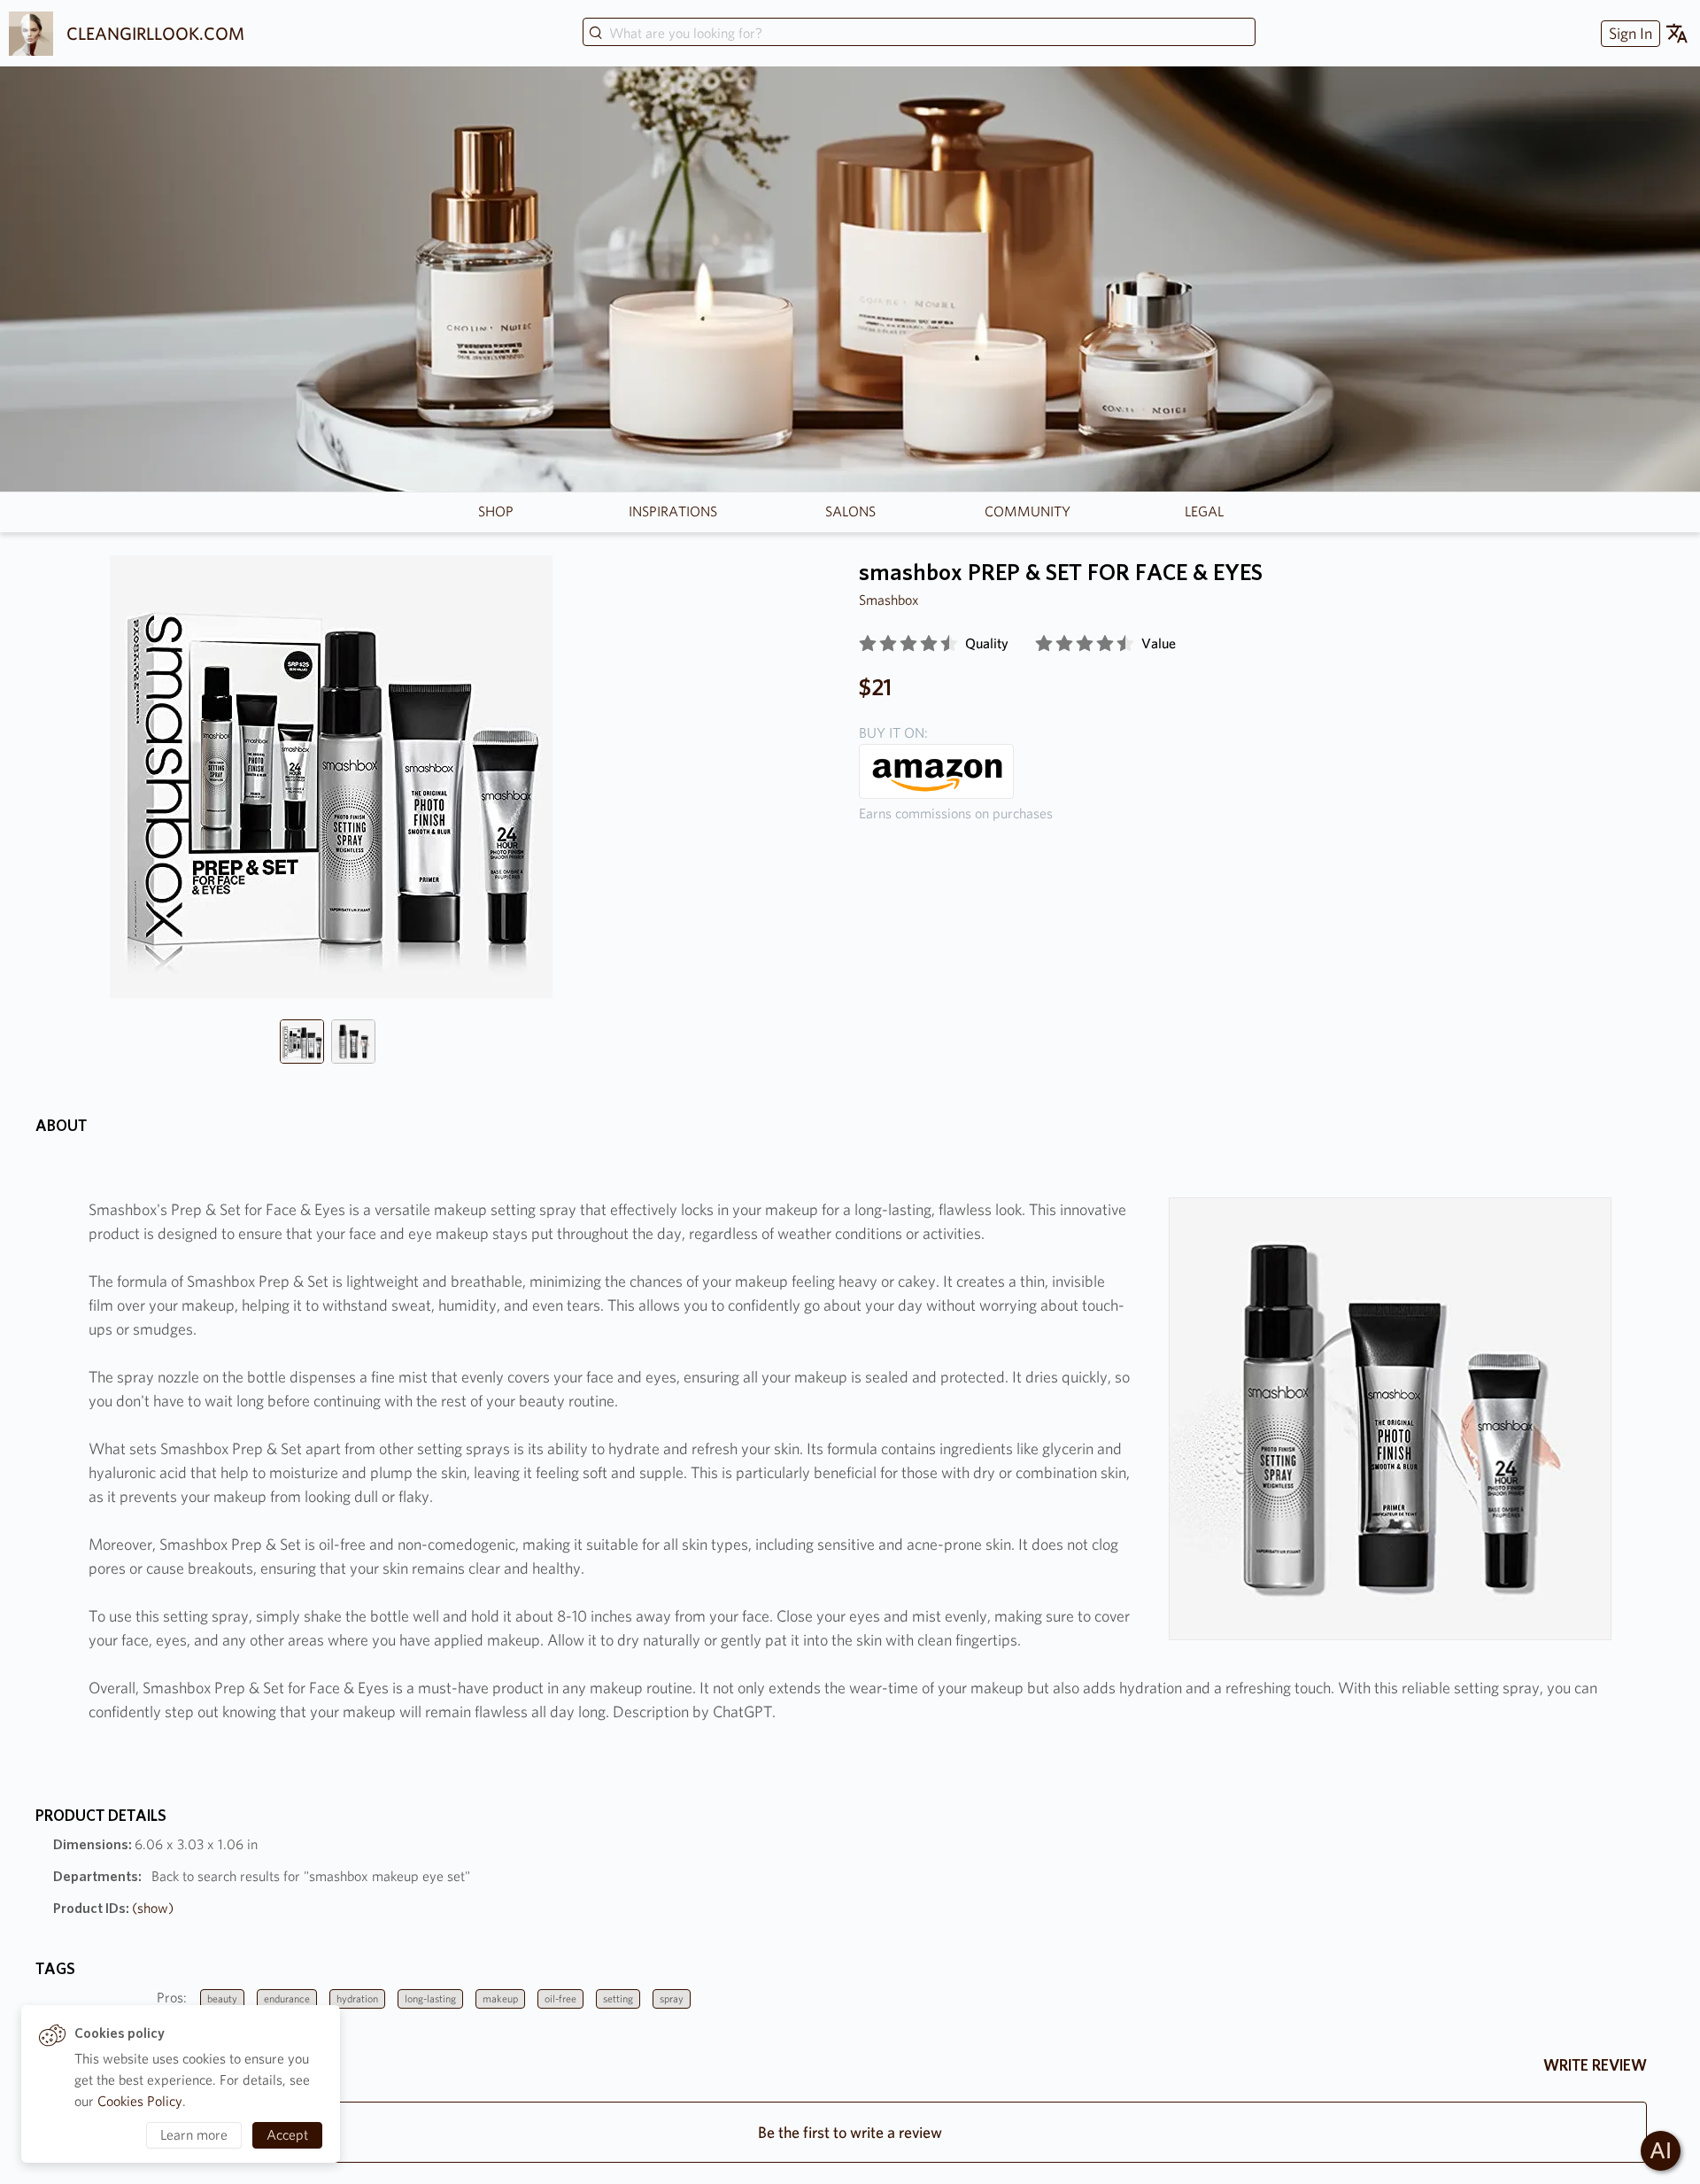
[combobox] (919, 34)
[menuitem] (1628, 33)
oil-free (560, 1998)
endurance (287, 1998)
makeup (500, 1998)
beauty (222, 1998)
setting (618, 1998)
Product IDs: (113, 1908)
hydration (357, 1998)
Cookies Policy (140, 2101)
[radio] (868, 644)
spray (672, 1998)
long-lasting (430, 1998)
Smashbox (889, 600)
